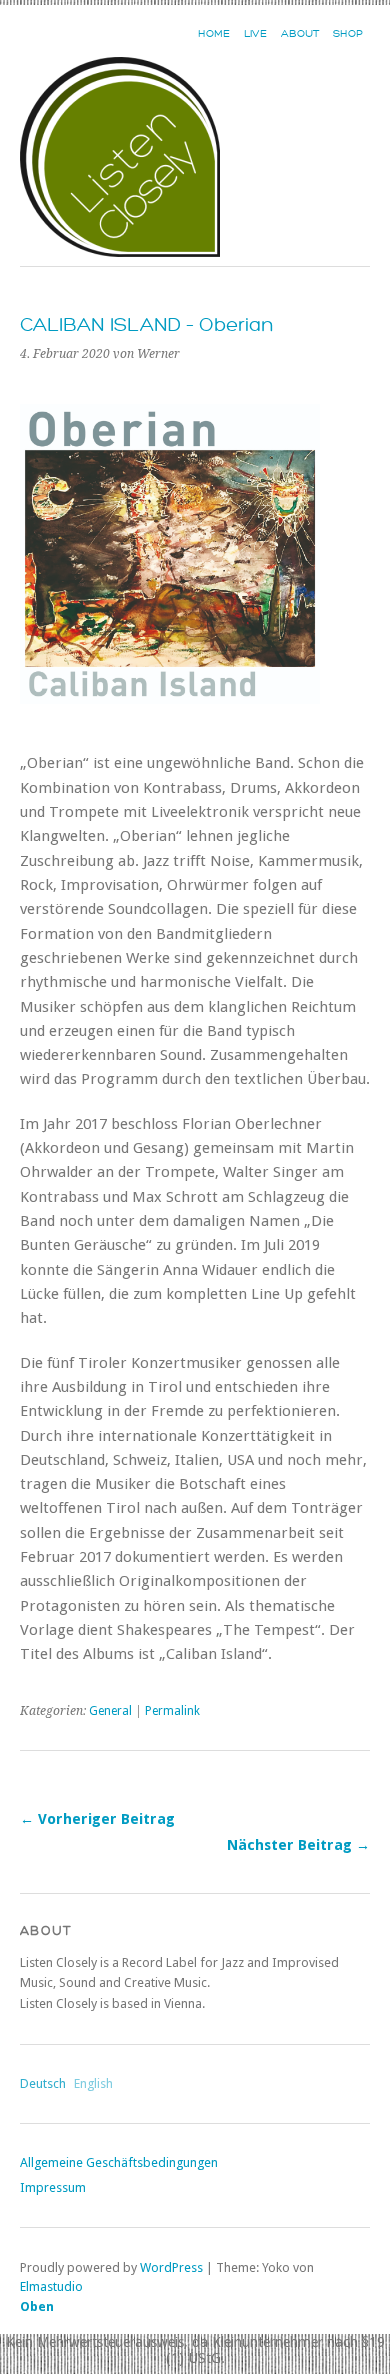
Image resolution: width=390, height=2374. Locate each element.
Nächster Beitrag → (298, 1845)
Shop (348, 33)
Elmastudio (51, 2286)
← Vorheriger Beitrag (97, 1819)
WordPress (171, 2267)
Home (214, 33)
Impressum (53, 2187)
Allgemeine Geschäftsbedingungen (119, 2162)
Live (255, 33)
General (110, 1711)
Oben (37, 2306)
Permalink (172, 1711)
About (300, 33)
